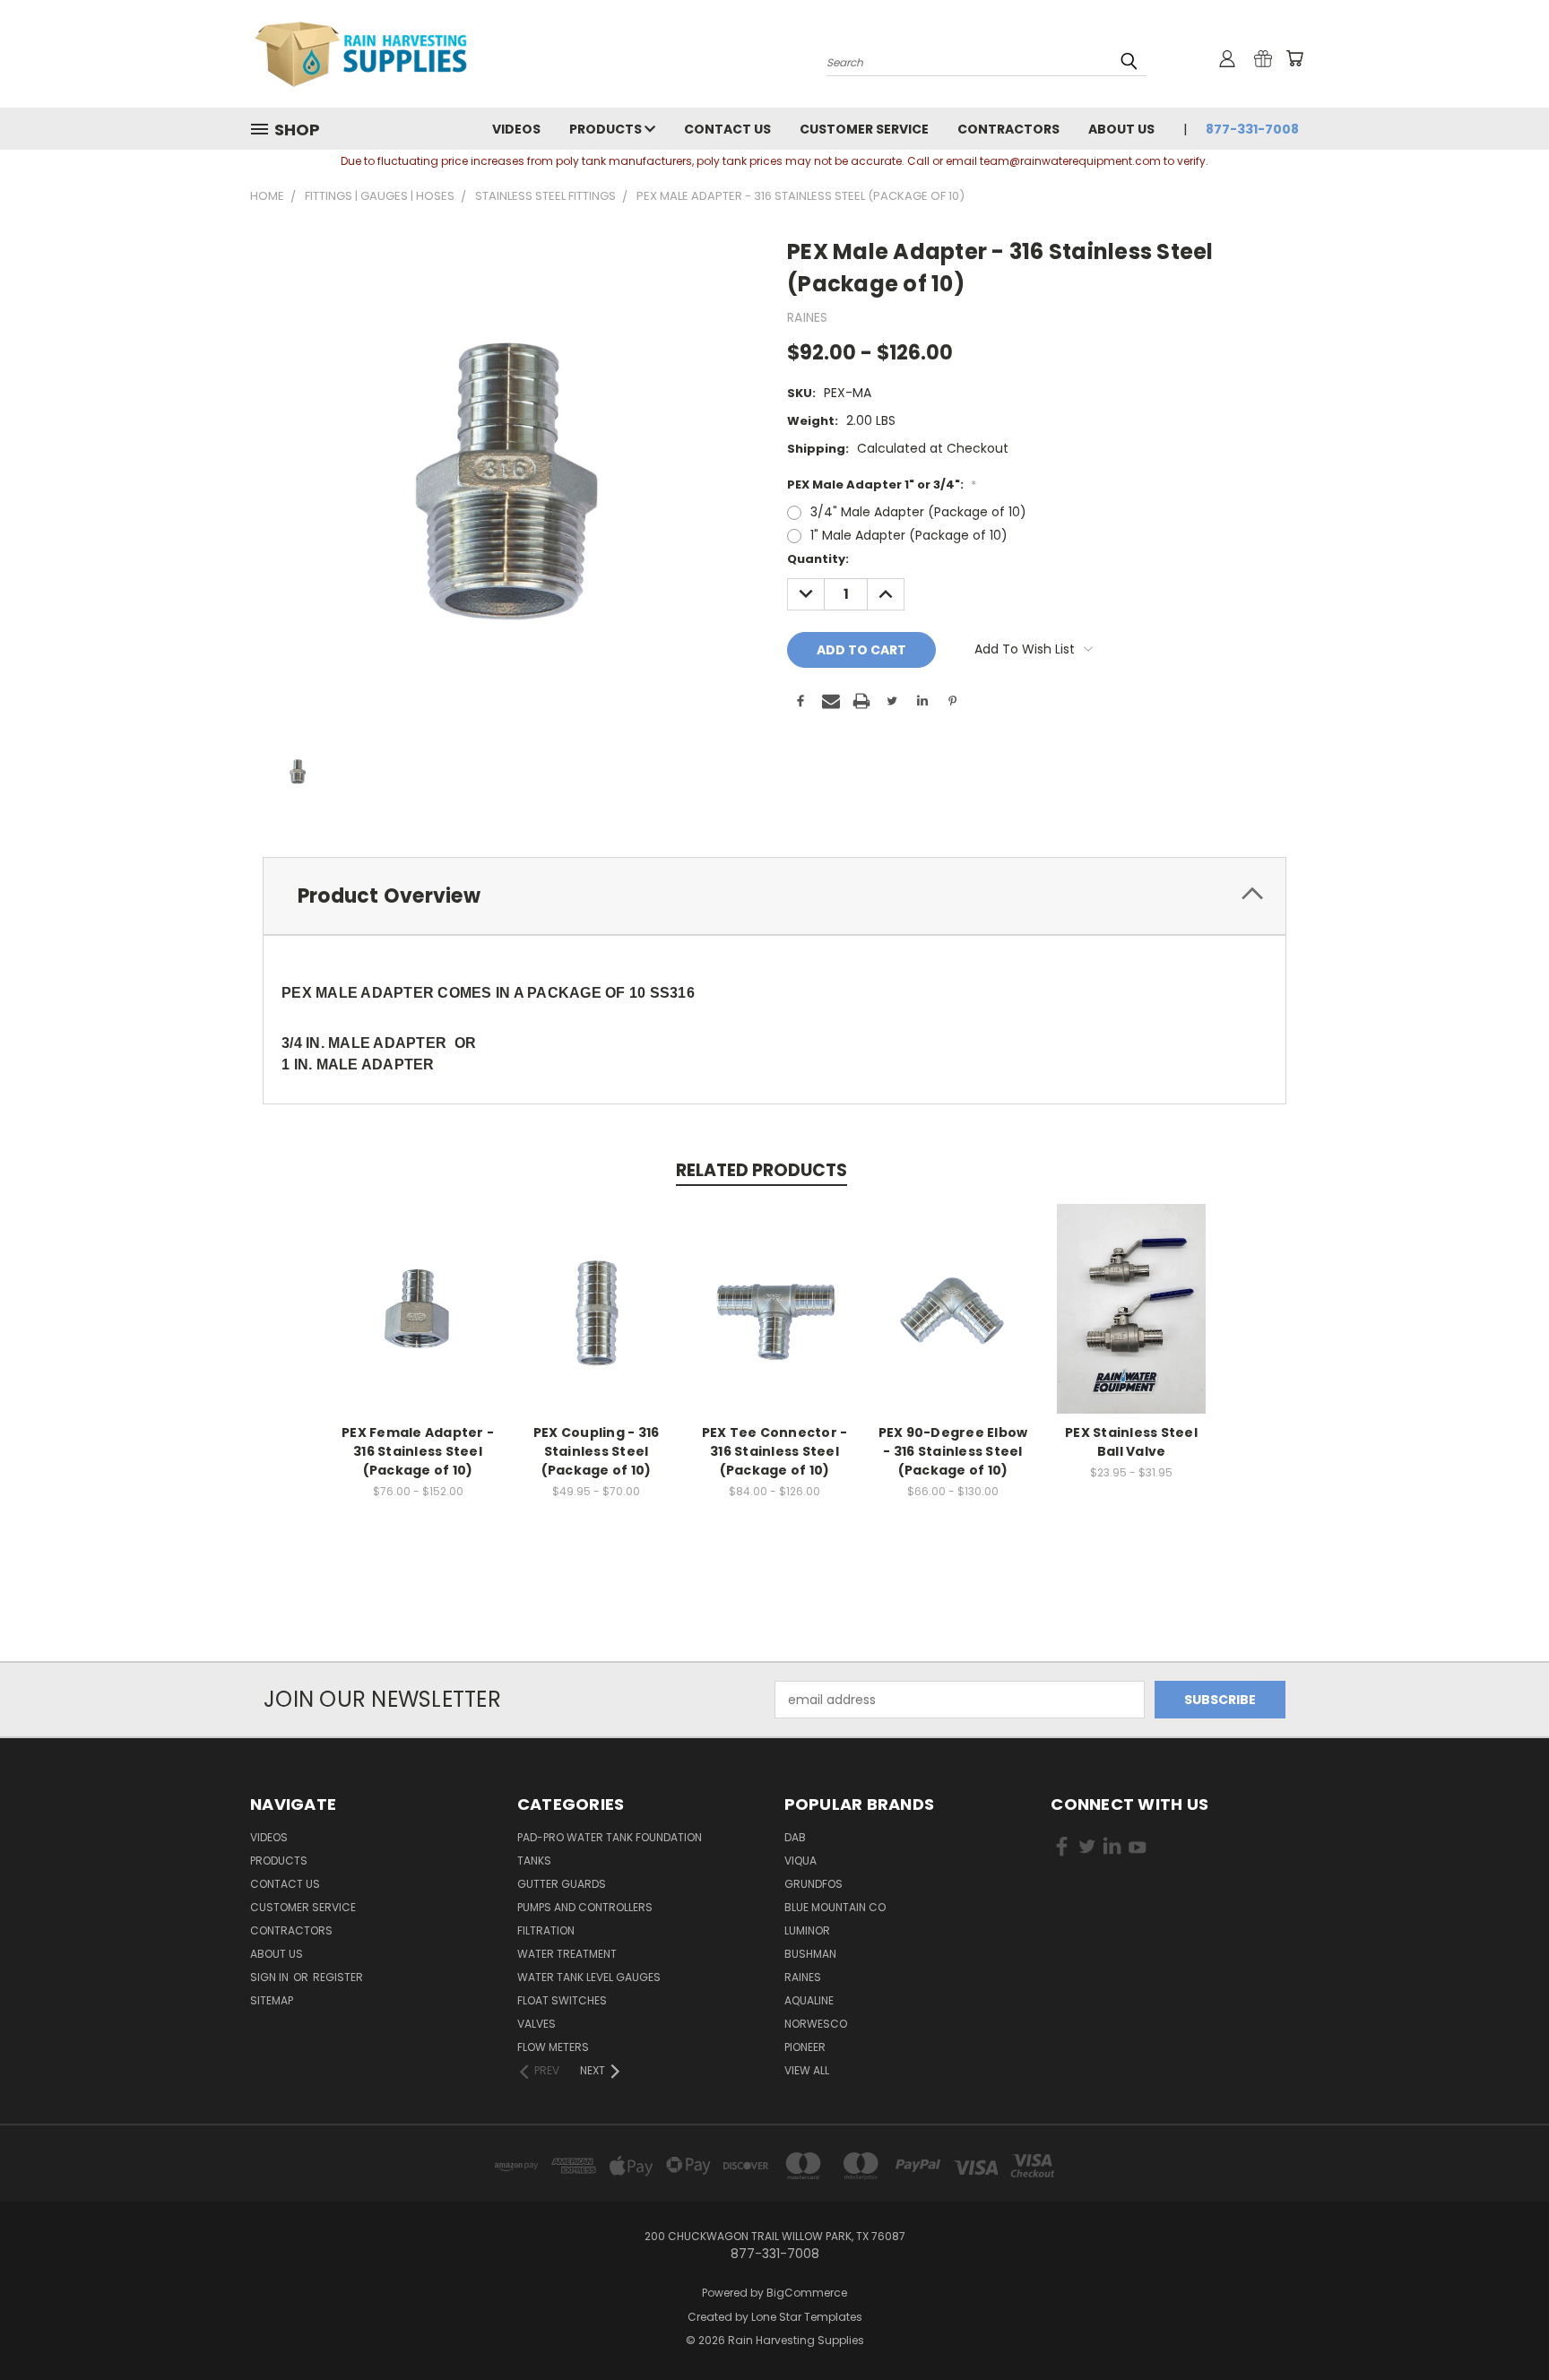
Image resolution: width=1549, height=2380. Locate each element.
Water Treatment (567, 1954)
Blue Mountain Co (835, 1907)
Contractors (1008, 129)
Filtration (546, 1930)
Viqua (800, 1861)
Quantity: (818, 559)
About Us (1121, 129)
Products (607, 129)
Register (338, 1977)
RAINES (803, 1977)
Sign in (271, 1977)
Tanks (534, 1861)
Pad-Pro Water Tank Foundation (610, 1837)
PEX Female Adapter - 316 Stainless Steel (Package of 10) (418, 1451)
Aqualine (809, 2000)
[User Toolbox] (1227, 58)
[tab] (774, 896)
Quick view (418, 1290)
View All (807, 2070)
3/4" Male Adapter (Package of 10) (918, 512)
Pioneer (805, 2047)
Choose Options (418, 1323)
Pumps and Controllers (585, 1907)
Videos (516, 129)
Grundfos (813, 1884)
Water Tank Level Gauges (589, 1977)
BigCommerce (807, 2293)
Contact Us (727, 129)
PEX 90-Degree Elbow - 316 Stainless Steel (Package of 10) (953, 1451)
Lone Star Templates (807, 2317)
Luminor (807, 1930)
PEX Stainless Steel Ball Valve (1131, 1442)
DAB (795, 1837)
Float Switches (562, 2000)
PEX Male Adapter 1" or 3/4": (882, 485)
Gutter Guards (562, 1884)
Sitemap (272, 2000)
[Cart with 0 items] (1294, 58)
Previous (1502, 2324)
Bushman (810, 1954)
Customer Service (864, 129)
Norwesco (816, 2024)
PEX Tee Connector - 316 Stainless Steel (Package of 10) (775, 1451)
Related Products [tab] (762, 1170)
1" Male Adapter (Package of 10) (909, 535)
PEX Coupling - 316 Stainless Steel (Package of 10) (597, 1451)
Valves (537, 2024)
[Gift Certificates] (1263, 58)
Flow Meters (553, 2047)
